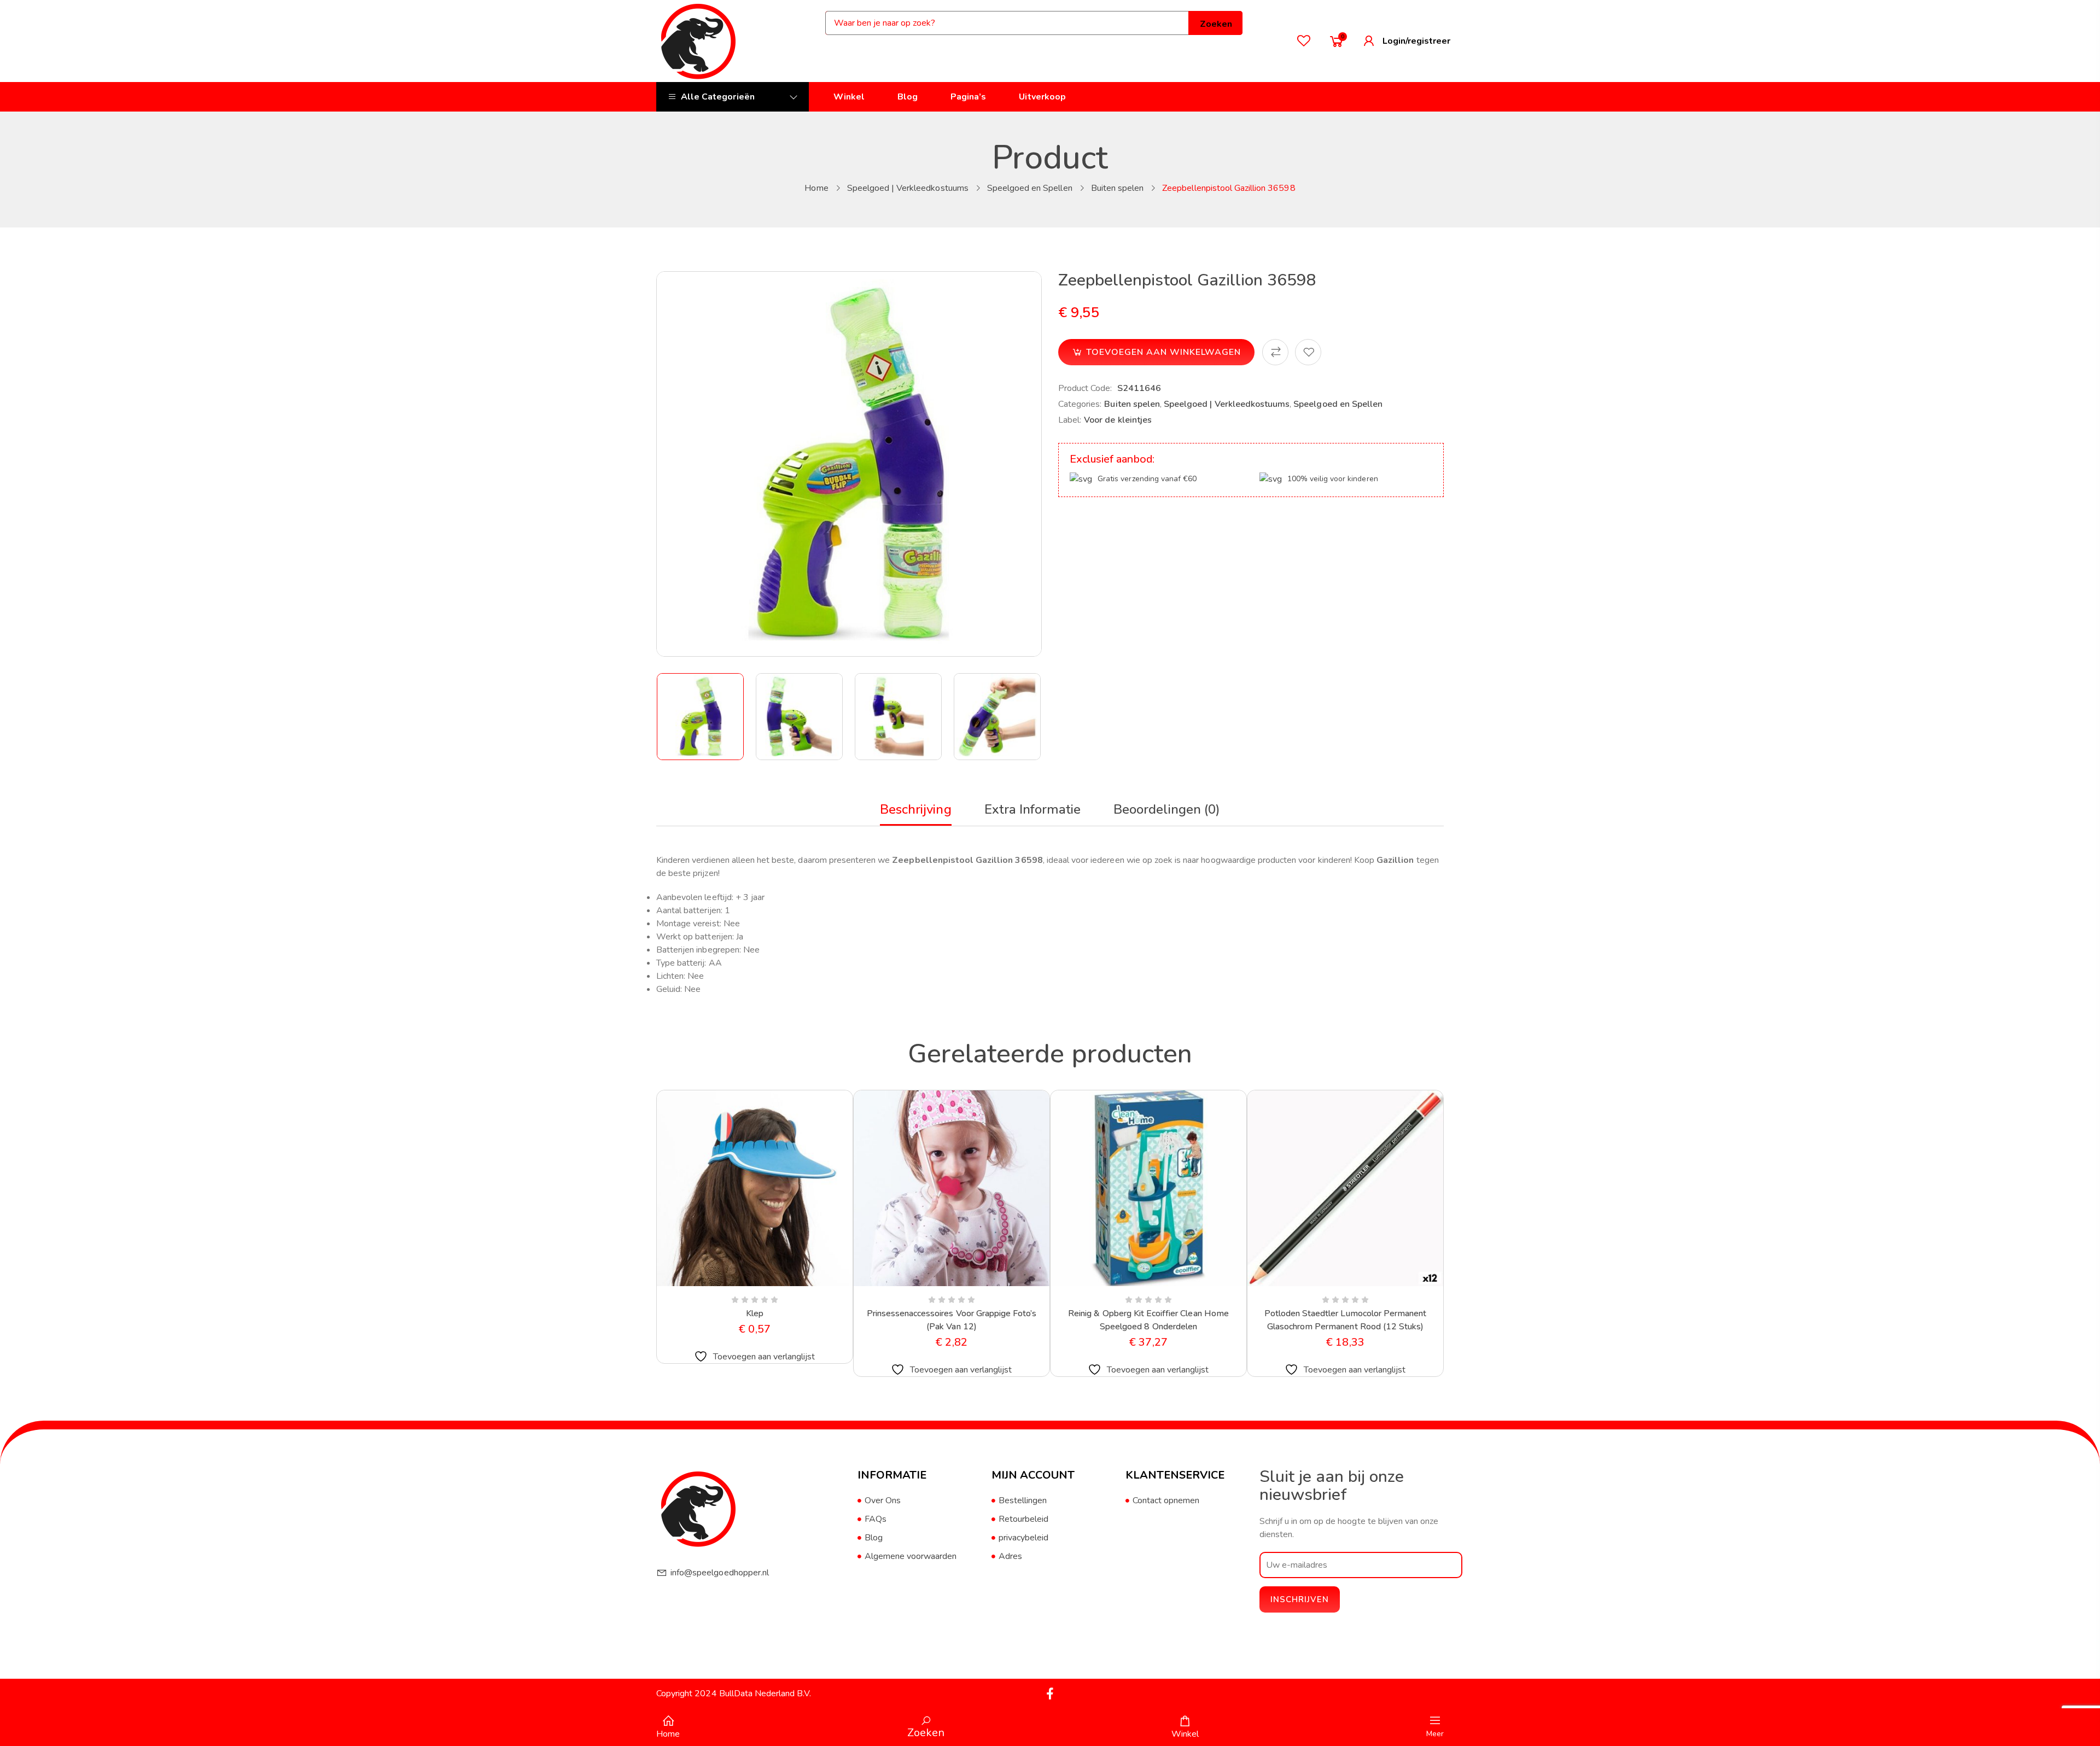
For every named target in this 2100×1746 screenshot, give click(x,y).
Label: (1070, 420)
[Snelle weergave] (728, 1284)
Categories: (1080, 404)
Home (816, 188)
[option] (701, 717)
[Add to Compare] (1275, 352)
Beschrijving (915, 809)
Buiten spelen (1118, 188)
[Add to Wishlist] (1308, 352)
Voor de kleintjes (1118, 420)
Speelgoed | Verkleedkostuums (908, 188)
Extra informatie (1033, 809)
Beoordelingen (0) (1167, 809)
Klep (755, 1313)
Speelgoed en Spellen (1030, 188)
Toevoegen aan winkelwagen (1163, 352)
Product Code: (1085, 388)
